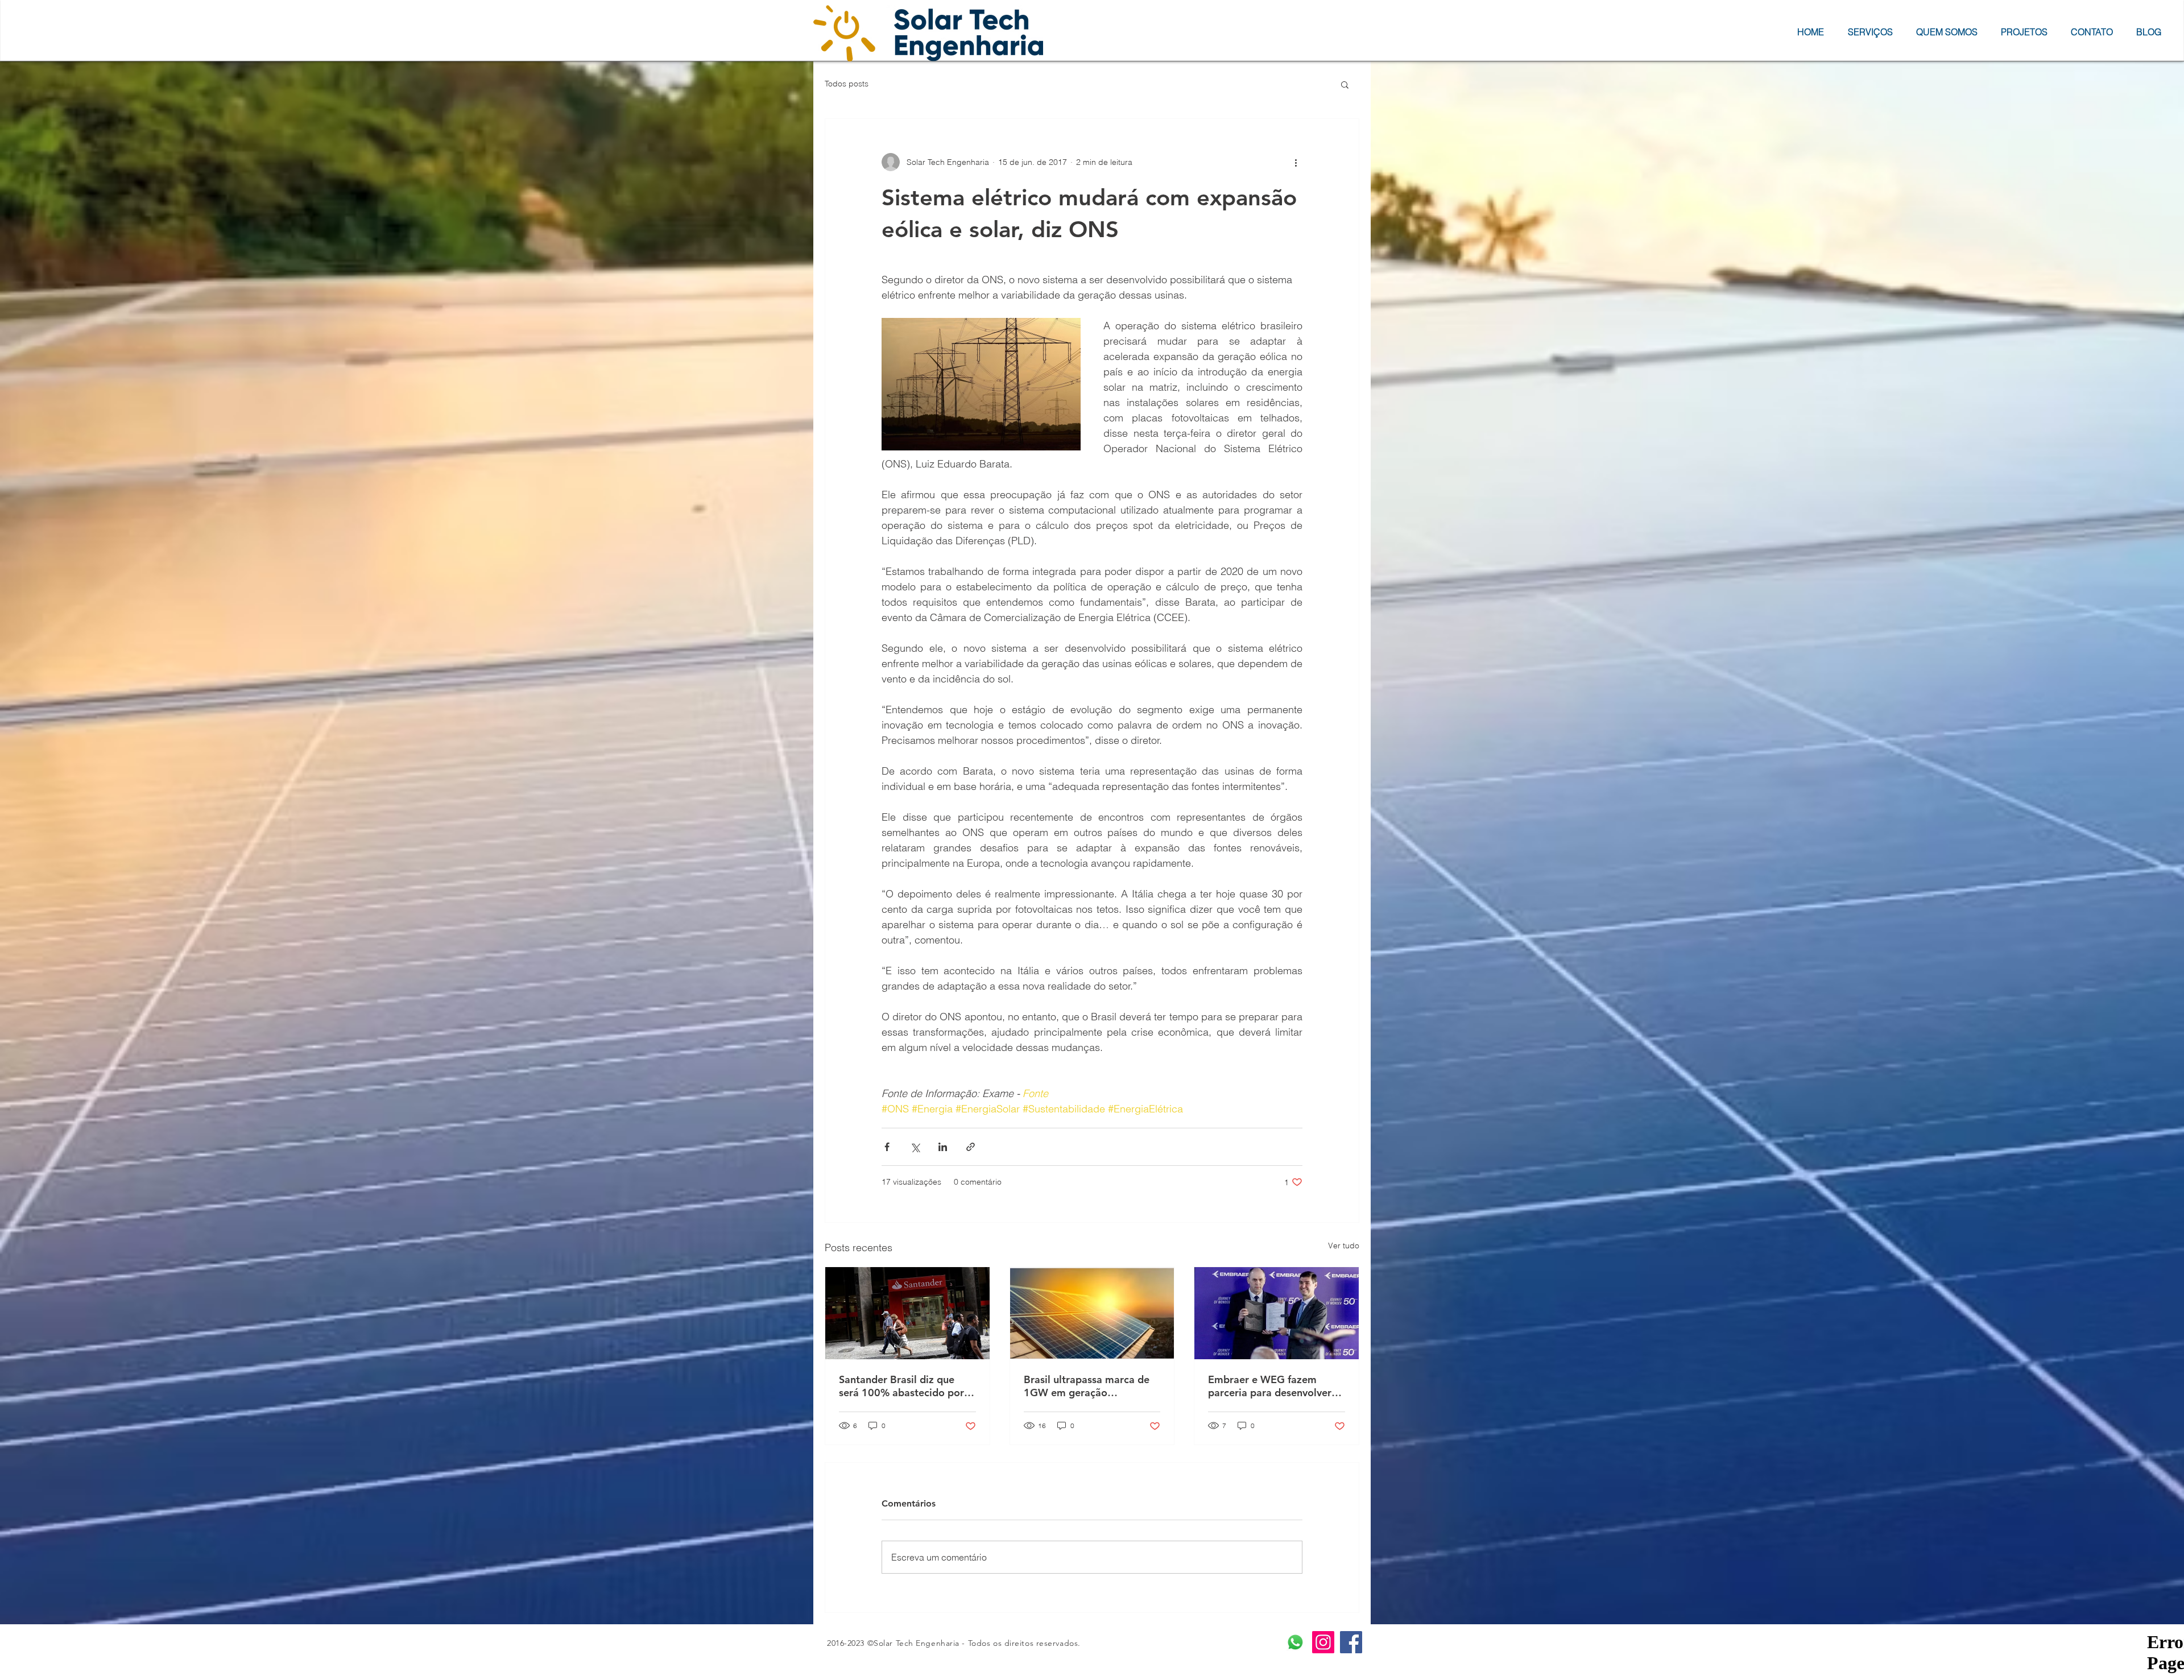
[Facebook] (1351, 1642)
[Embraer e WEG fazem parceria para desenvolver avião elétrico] (1277, 1313)
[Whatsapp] (1295, 1642)
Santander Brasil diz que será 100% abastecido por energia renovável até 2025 (904, 1386)
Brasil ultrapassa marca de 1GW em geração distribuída (1087, 1386)
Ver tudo (1344, 1245)
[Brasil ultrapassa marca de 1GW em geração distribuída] (1092, 1313)
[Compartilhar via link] (971, 1147)
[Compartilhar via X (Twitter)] (915, 1147)
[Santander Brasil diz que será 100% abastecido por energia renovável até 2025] (907, 1313)
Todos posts (847, 84)
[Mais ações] (1296, 162)
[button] (1345, 84)
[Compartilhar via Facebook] (887, 1147)
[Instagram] (1323, 1642)
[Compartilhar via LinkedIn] (943, 1147)
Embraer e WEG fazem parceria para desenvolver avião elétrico (1270, 1386)
